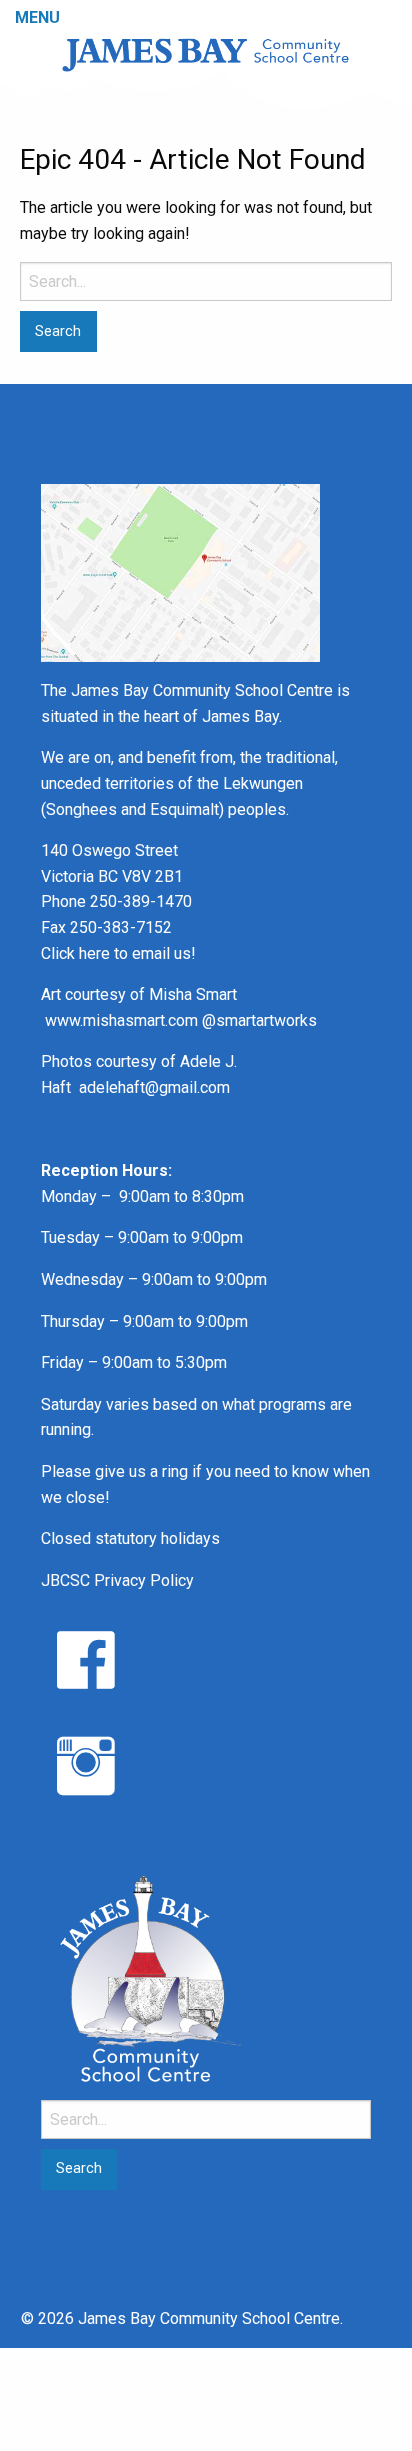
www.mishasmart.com (121, 1020)
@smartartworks (259, 1020)
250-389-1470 (141, 901)
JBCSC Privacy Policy (117, 1580)
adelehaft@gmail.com (154, 1087)
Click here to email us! (118, 953)
